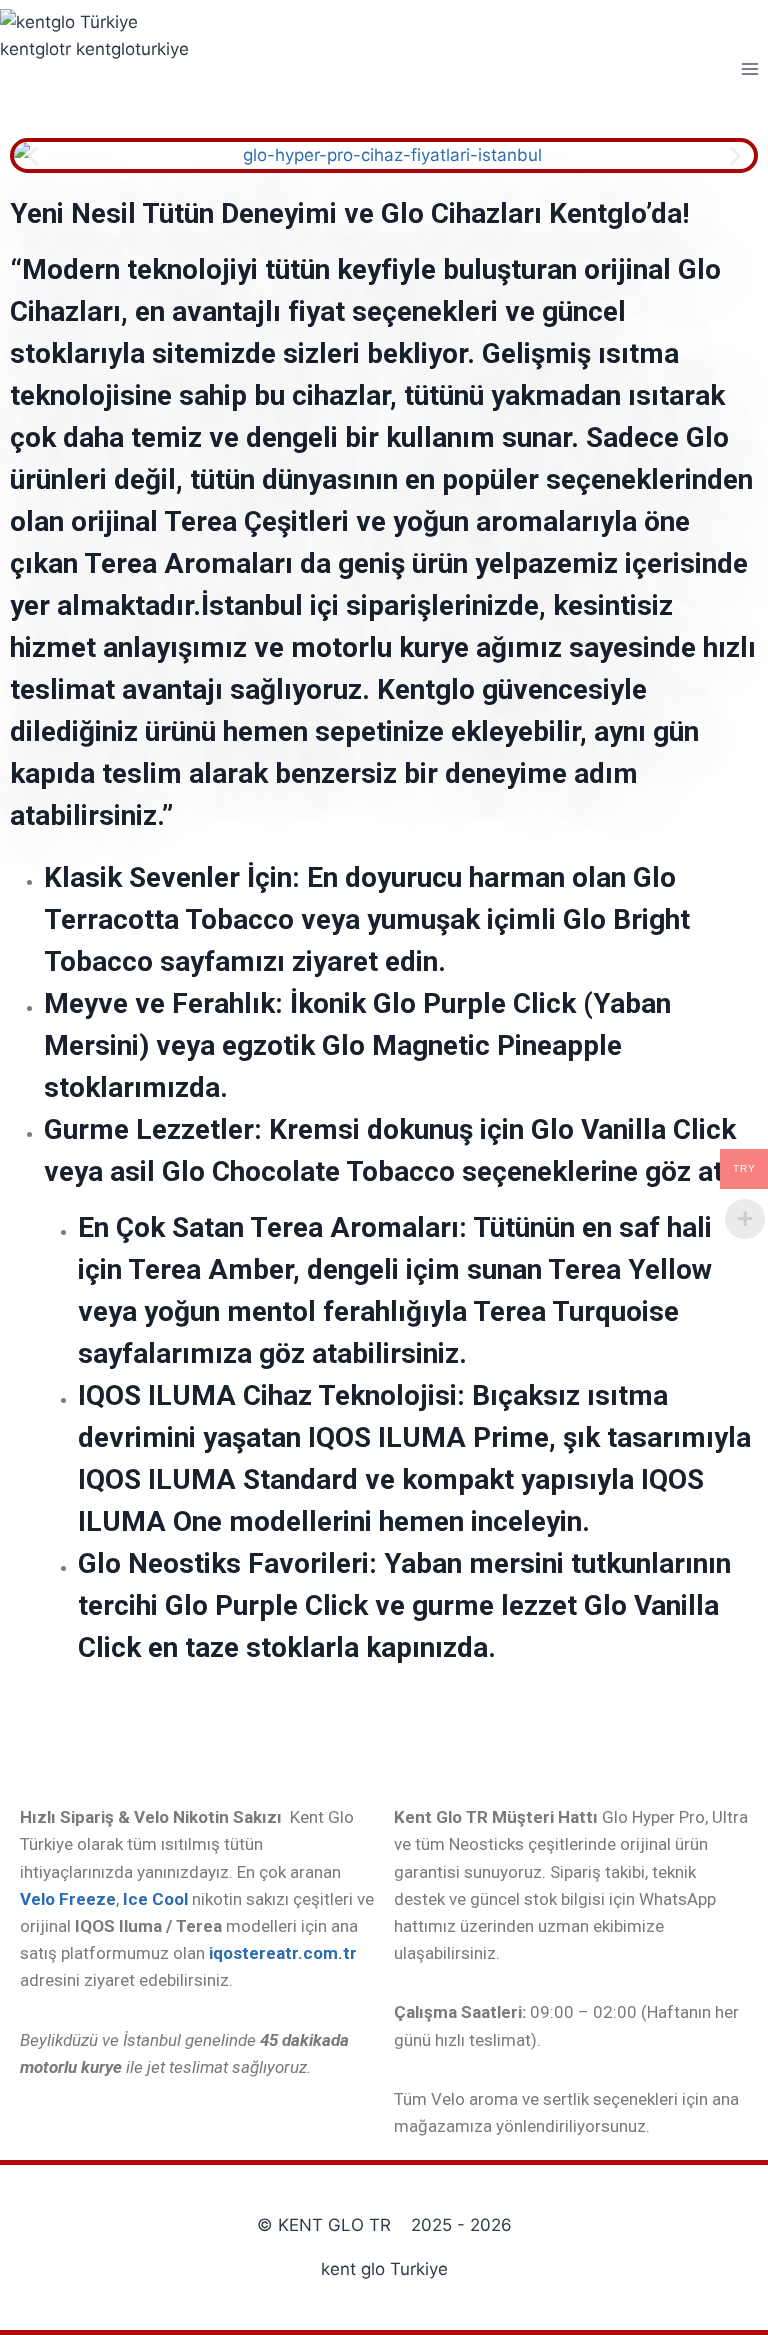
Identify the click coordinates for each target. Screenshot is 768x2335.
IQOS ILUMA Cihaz (195, 1395)
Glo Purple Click (266, 1605)
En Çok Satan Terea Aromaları (268, 1227)
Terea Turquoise (576, 1311)
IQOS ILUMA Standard (218, 1479)
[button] (32, 155)
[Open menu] (749, 68)
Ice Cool (155, 1899)
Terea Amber (210, 1269)
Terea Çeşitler (253, 521)
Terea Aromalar (184, 563)
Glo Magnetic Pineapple (472, 1045)
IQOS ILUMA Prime (428, 1437)
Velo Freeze (68, 1899)
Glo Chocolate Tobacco (308, 1171)
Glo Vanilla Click (633, 1129)
